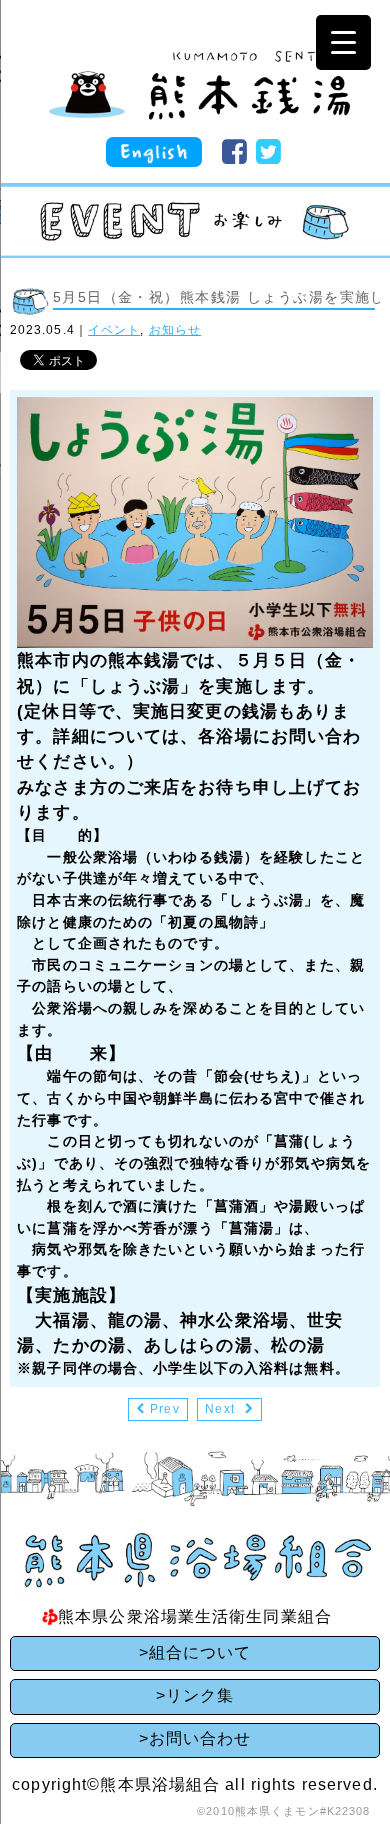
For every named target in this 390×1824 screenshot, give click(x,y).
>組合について (195, 1652)
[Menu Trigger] (343, 42)
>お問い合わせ (195, 1738)
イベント (114, 330)
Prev (164, 1409)
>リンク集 (195, 1695)
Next (219, 1409)
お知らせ (175, 330)
